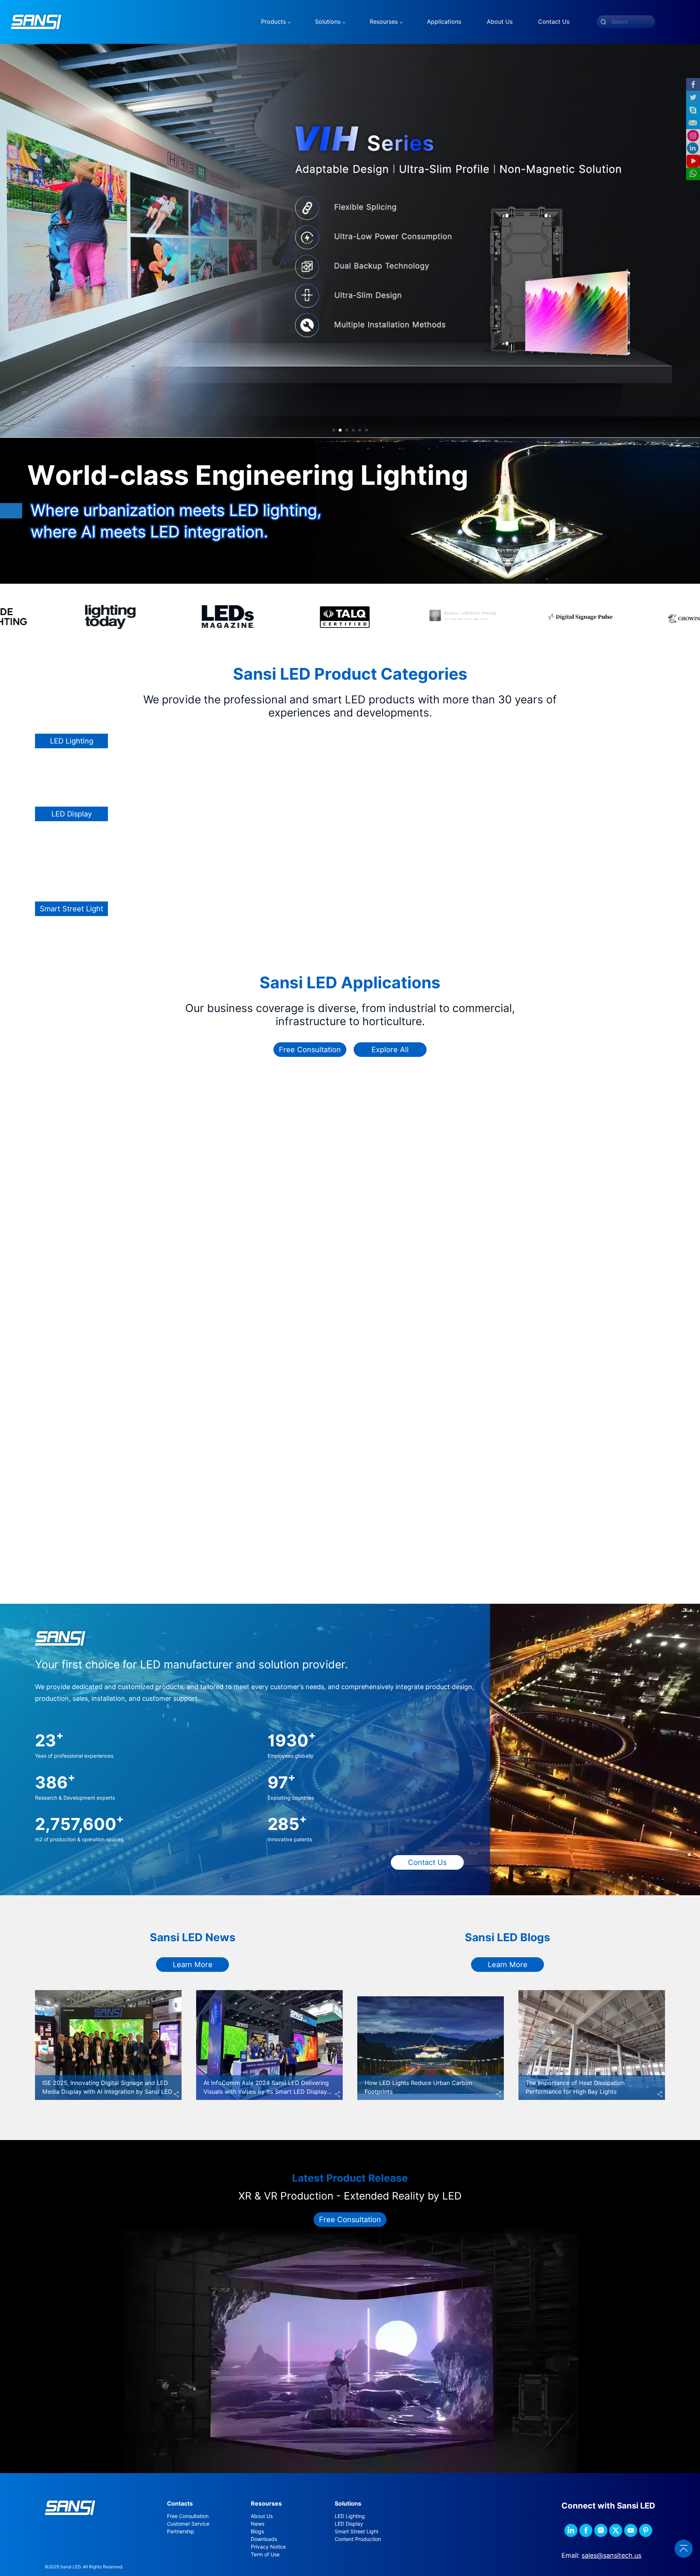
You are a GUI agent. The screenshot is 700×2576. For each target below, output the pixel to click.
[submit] (603, 22)
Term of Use (265, 2554)
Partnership (181, 2531)
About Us (262, 2516)
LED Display (349, 2524)
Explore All (390, 1050)
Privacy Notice (268, 2547)
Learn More (193, 1965)
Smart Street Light (357, 2531)
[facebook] (586, 2530)
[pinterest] (646, 2530)
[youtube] (631, 2530)
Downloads (264, 2539)
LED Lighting (350, 2516)
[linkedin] (571, 2530)
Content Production (358, 2539)
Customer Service (188, 2524)
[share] (176, 2094)
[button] (334, 430)
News (258, 2524)
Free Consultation (310, 1050)
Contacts (180, 2504)
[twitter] (616, 2530)
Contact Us (427, 1862)
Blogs (257, 2531)
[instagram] (601, 2530)
